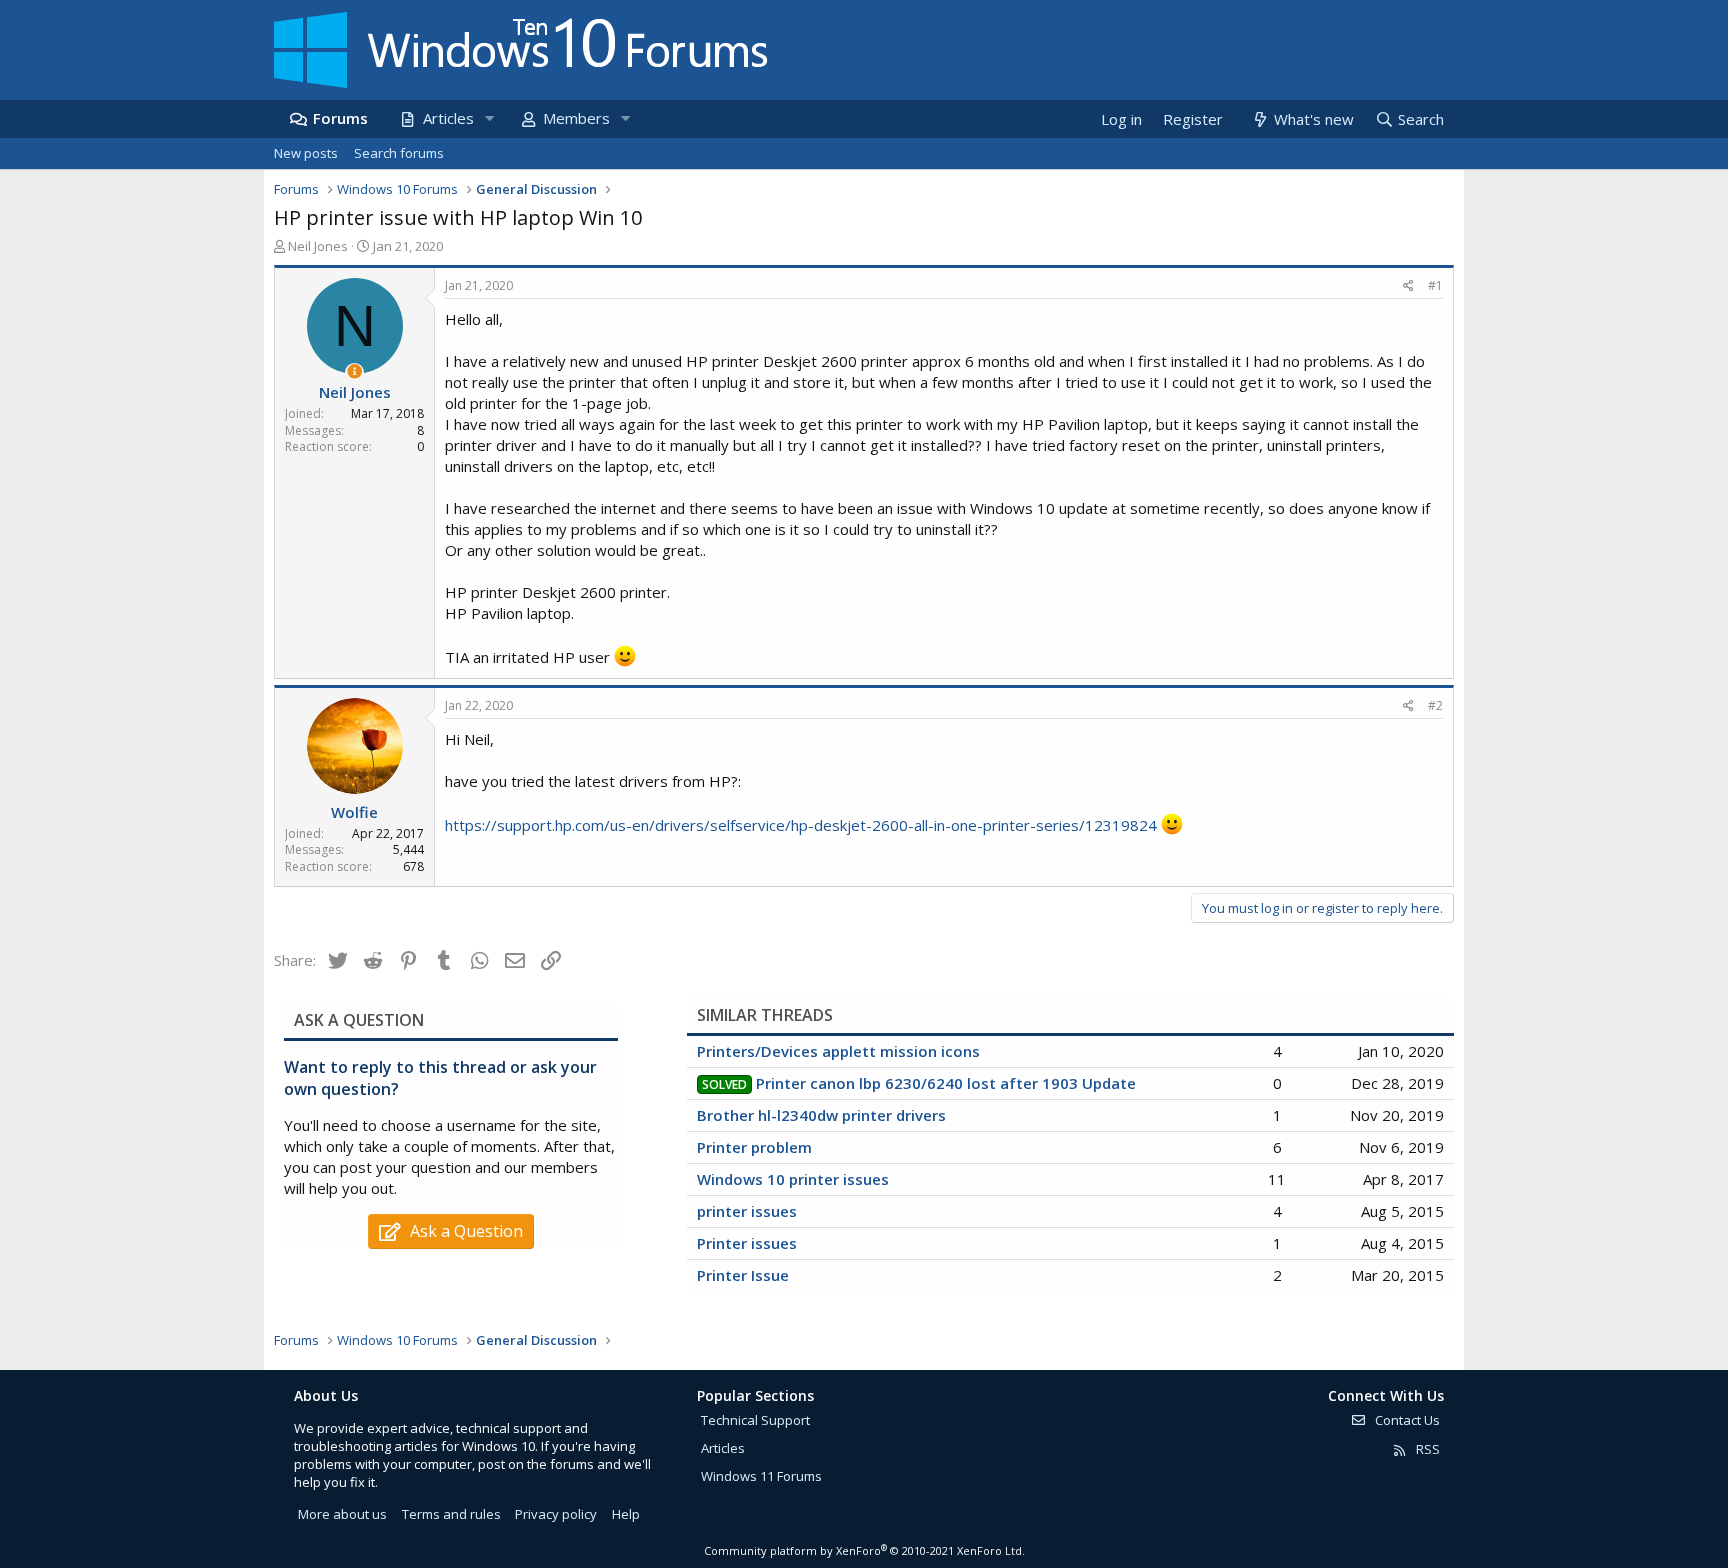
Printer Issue (743, 1275)
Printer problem (754, 1147)
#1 (1435, 285)
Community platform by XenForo (864, 1550)
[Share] (1408, 286)
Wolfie (354, 812)
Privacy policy (556, 1514)
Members (576, 118)
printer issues (747, 1211)
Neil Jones (318, 246)
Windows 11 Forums (761, 1476)
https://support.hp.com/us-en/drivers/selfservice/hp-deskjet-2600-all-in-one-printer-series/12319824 (801, 825)
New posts (306, 153)
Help (626, 1514)
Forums (340, 118)
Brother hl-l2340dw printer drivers (821, 1115)
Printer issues (747, 1243)
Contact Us (1406, 1420)
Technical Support (755, 1420)
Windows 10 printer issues (793, 1179)
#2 (1435, 705)
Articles (448, 118)
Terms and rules (451, 1514)
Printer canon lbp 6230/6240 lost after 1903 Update (946, 1083)
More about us (342, 1514)
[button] (489, 118)
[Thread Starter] (354, 371)
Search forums (399, 153)
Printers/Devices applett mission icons (838, 1051)
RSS (1426, 1449)
